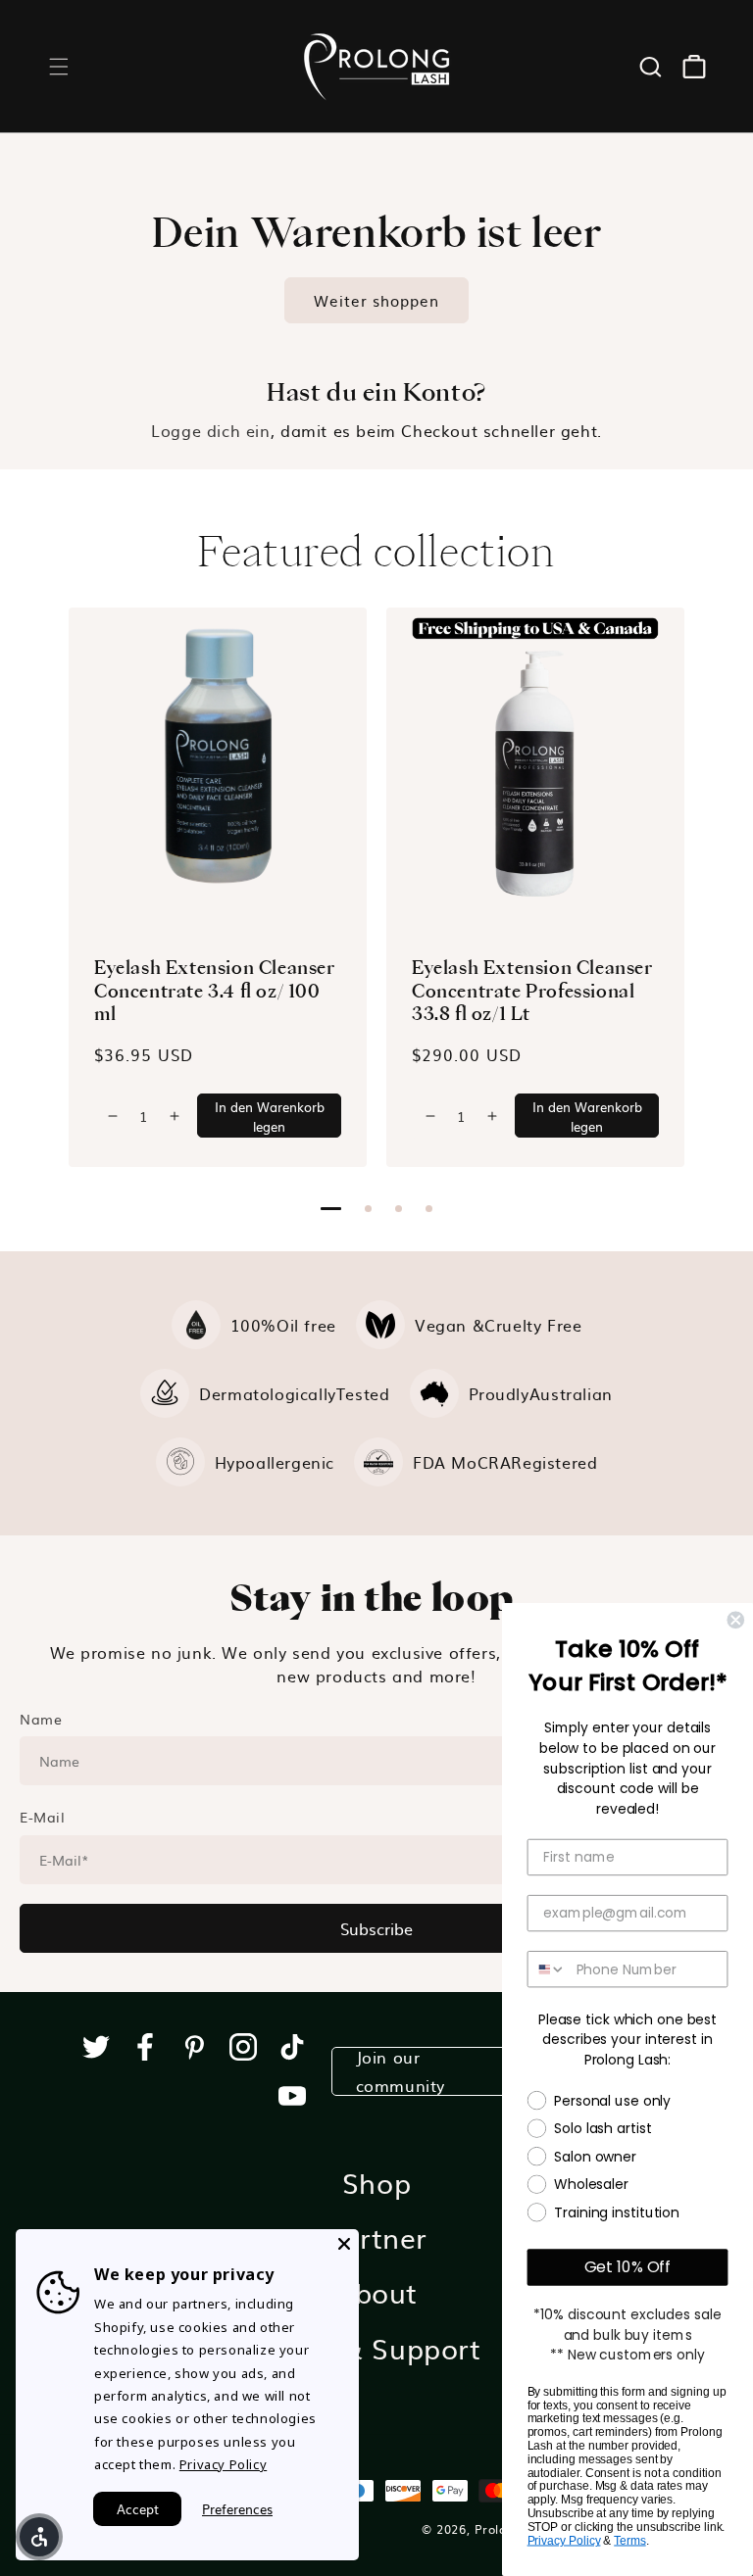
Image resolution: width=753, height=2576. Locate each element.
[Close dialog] (735, 1620)
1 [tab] (331, 1209)
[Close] (344, 2244)
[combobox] (548, 1969)
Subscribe (376, 1928)
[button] (59, 67)
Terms (629, 2541)
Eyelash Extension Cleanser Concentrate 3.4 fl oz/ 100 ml (215, 990)
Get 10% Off (628, 2267)
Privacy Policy (564, 2541)
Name (41, 1719)
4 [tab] (429, 1209)
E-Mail (43, 1817)
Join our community (401, 2071)
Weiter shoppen (376, 300)
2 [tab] (368, 1209)
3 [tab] (399, 1209)
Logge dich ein (210, 430)
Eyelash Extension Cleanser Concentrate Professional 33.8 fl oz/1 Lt (532, 990)
